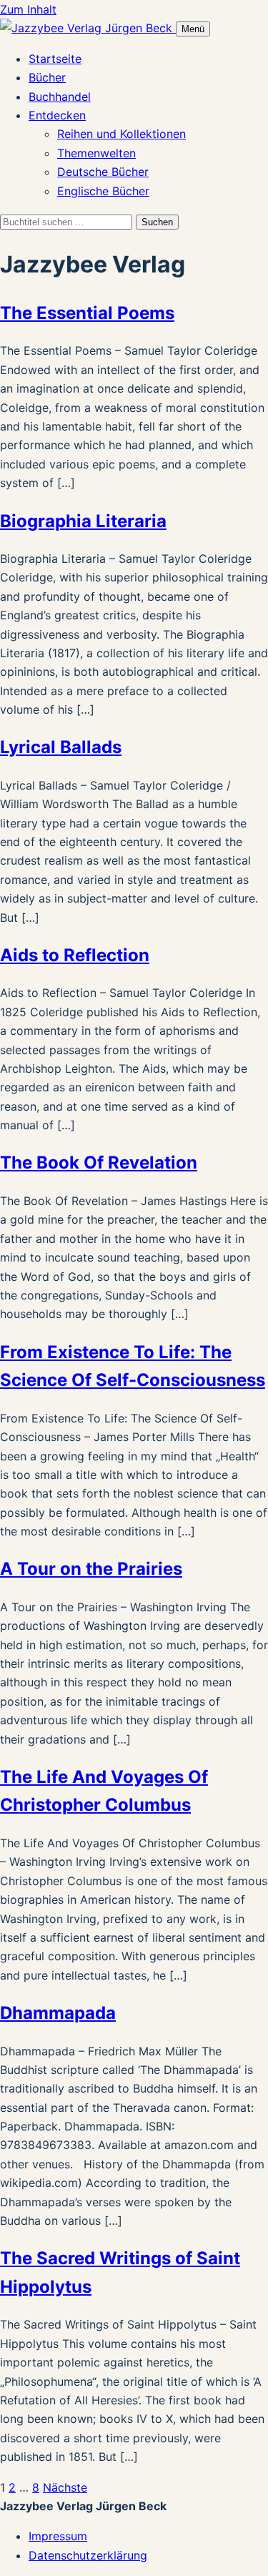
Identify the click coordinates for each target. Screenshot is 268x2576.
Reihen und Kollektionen (121, 134)
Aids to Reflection (75, 955)
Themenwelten (96, 153)
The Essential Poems (87, 313)
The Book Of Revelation (99, 1162)
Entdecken (57, 115)
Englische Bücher (103, 191)
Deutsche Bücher (103, 172)
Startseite (55, 59)
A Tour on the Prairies (91, 1569)
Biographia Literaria (83, 521)
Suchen (157, 222)
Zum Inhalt (28, 9)
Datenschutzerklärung (88, 2555)
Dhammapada (58, 2013)
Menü (193, 29)
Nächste (65, 2487)
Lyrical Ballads (61, 747)
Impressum (58, 2536)
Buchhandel (60, 97)
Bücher (47, 77)
